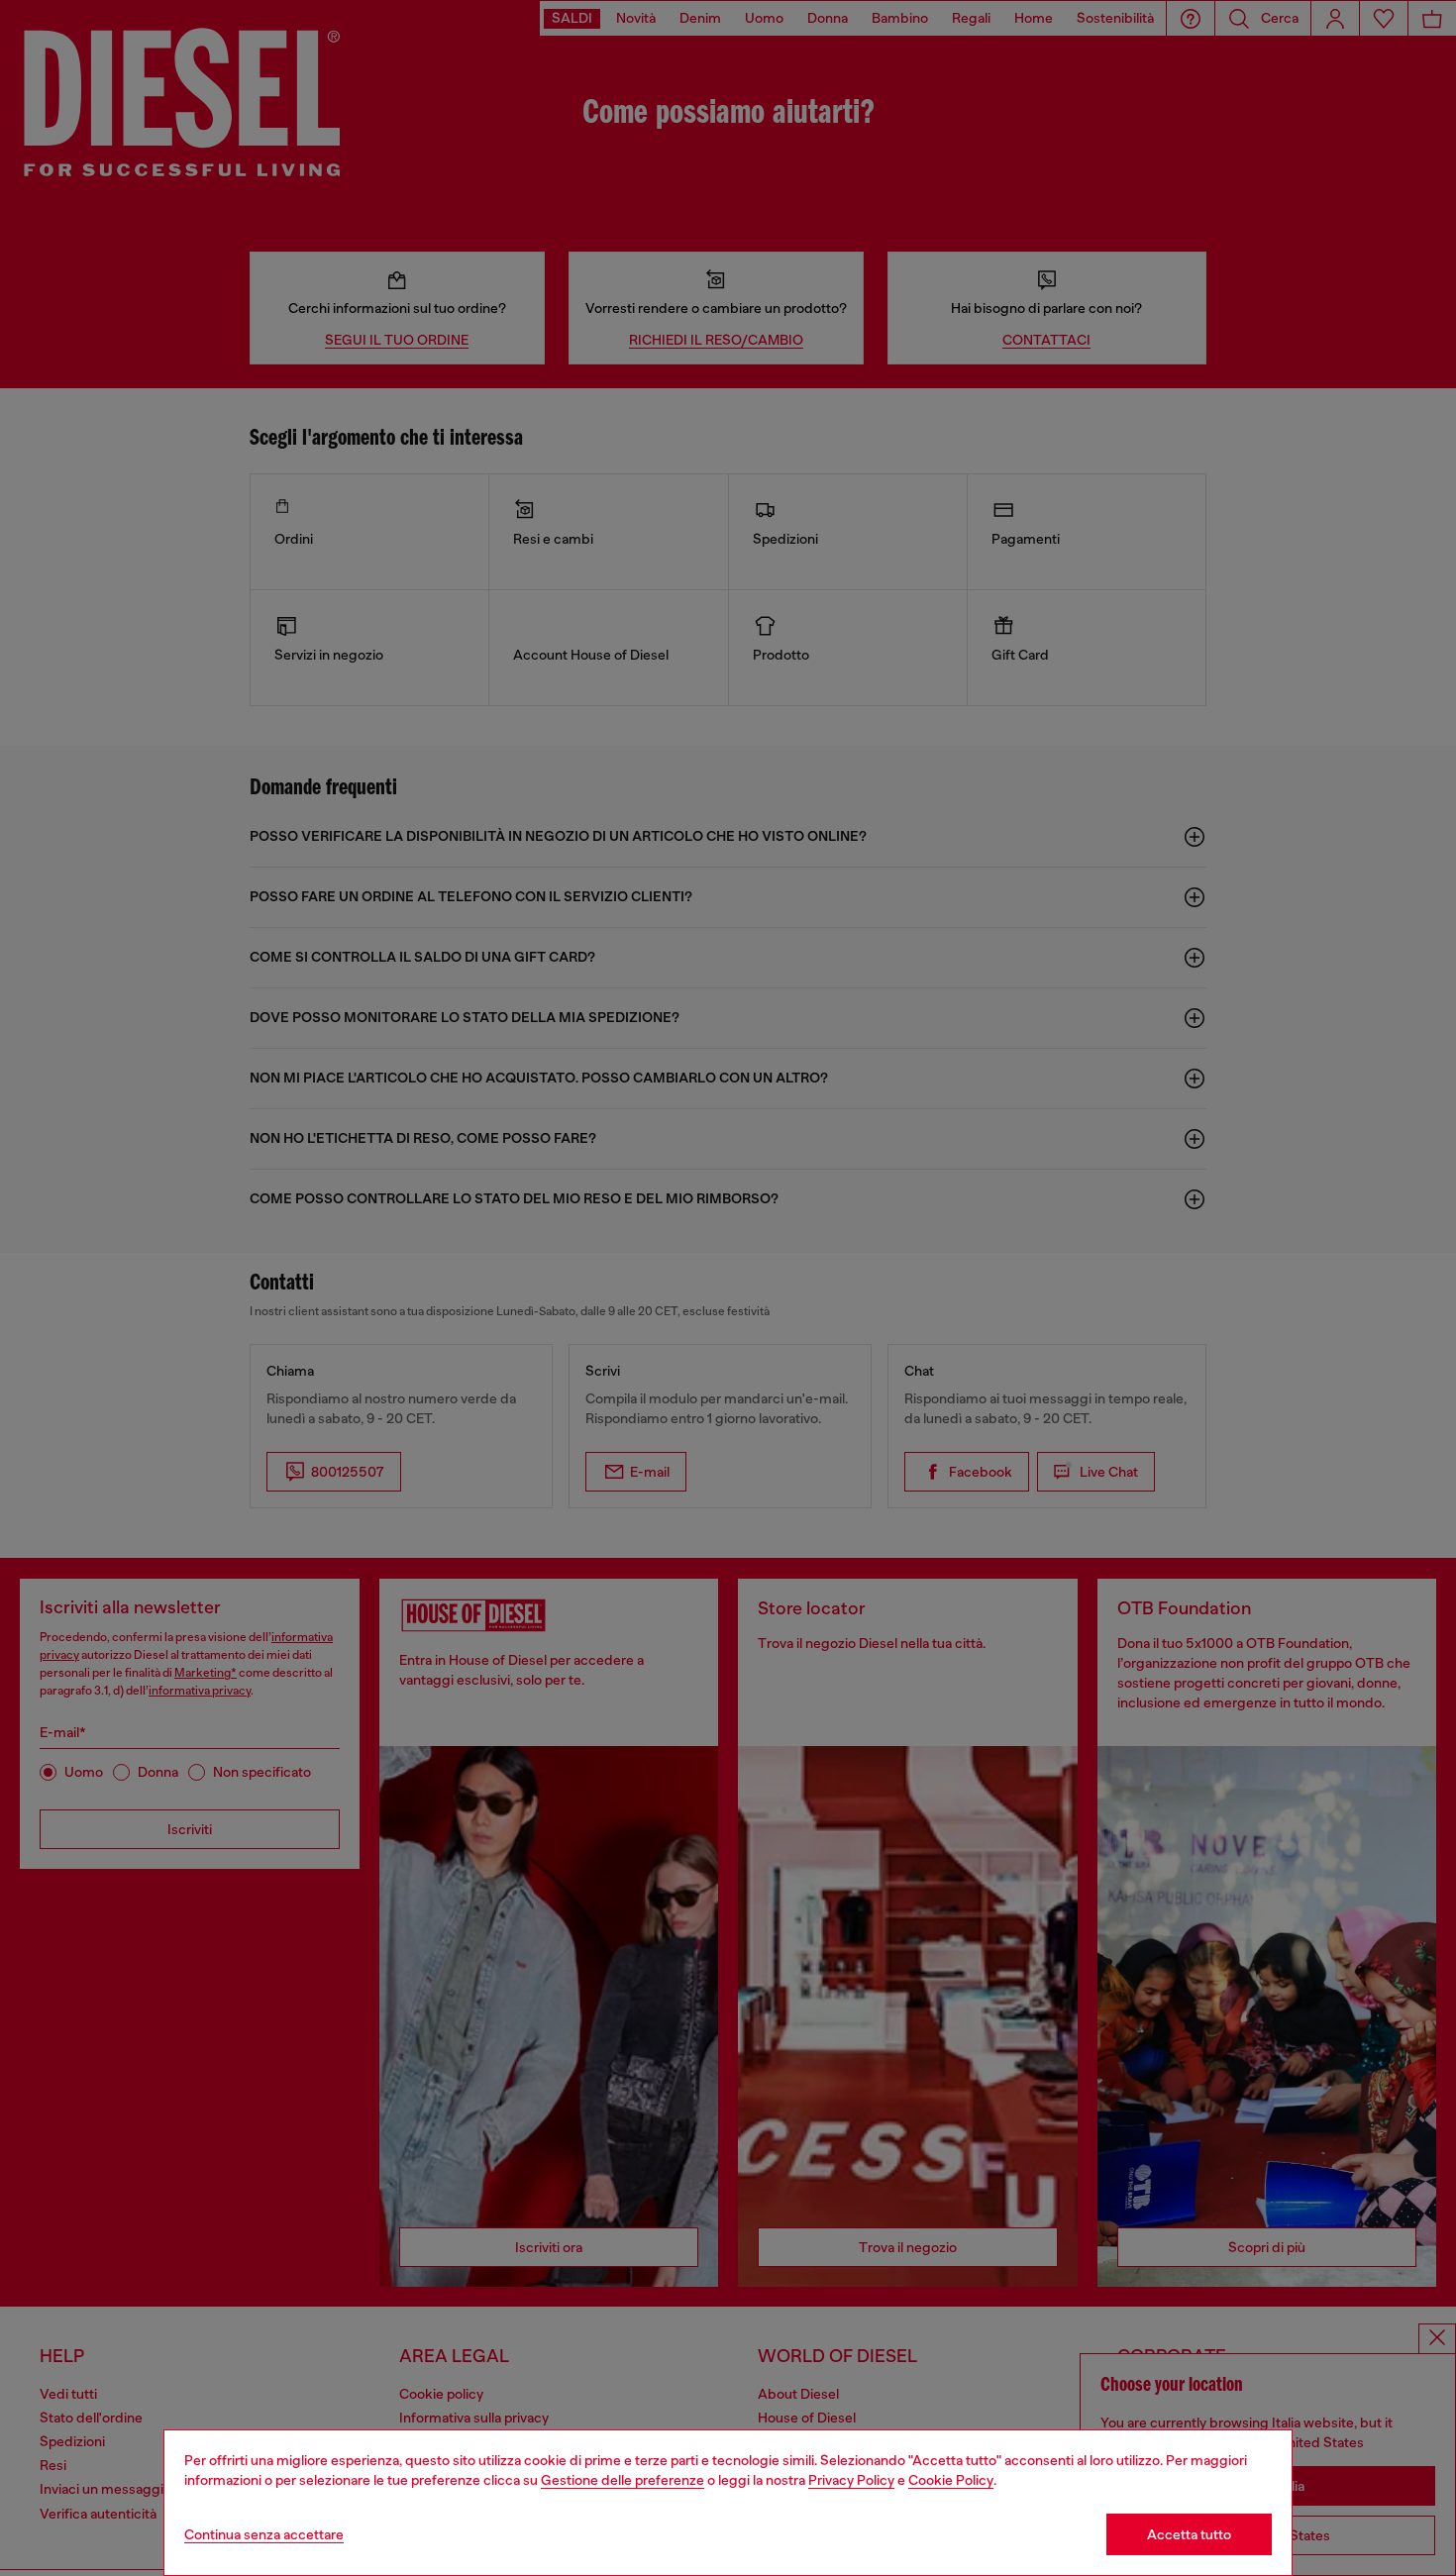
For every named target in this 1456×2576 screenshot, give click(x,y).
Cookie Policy (951, 2480)
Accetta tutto (1189, 2534)
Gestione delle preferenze (623, 2480)
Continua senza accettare (264, 2534)
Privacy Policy (851, 2480)
